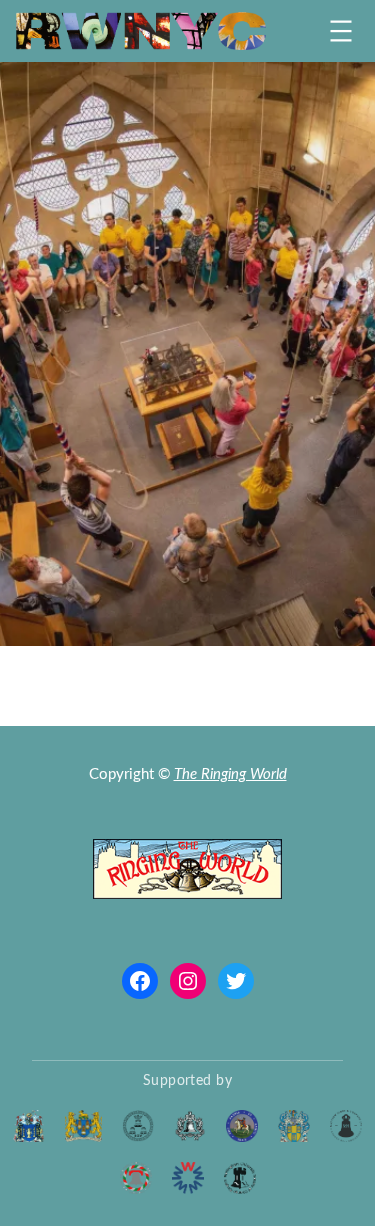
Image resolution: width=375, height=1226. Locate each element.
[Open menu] (341, 31)
